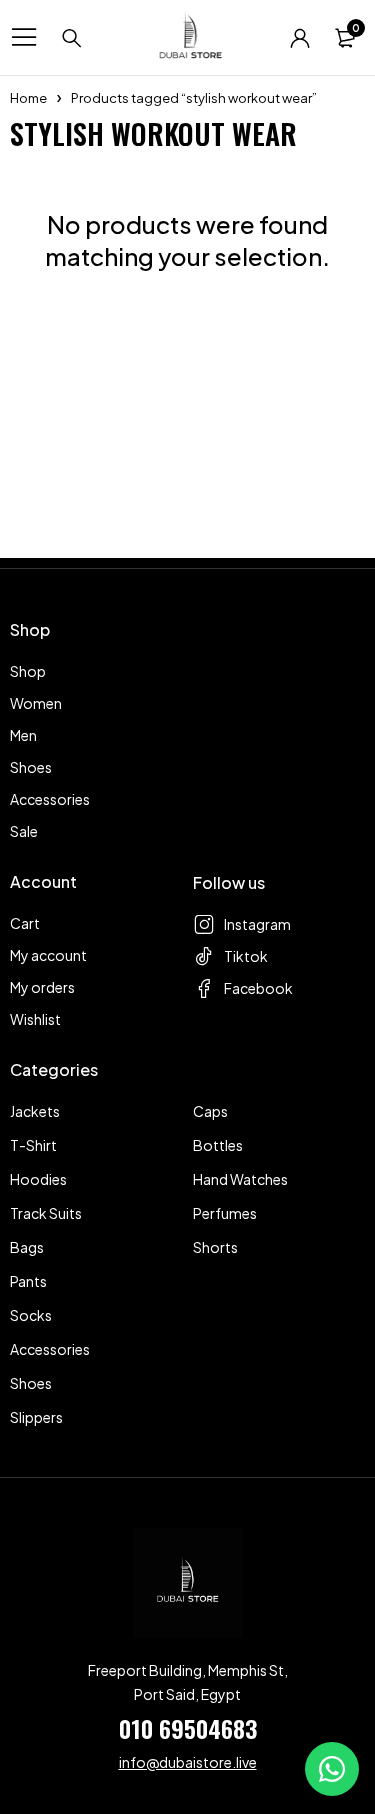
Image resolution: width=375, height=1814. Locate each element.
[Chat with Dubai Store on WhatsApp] (332, 1769)
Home (28, 98)
